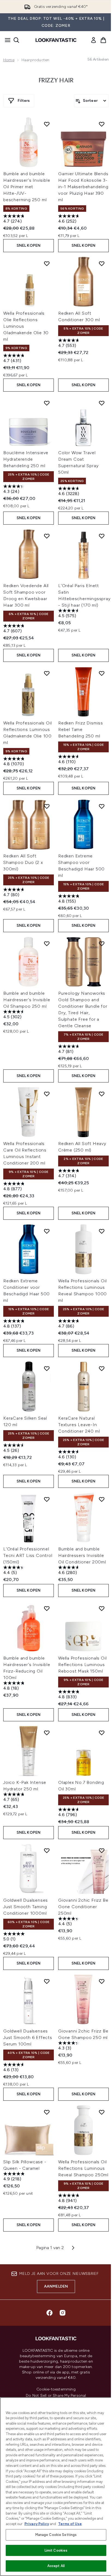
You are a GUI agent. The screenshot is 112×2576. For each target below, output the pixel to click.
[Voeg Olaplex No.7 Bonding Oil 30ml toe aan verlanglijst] (102, 1733)
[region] (56, 2487)
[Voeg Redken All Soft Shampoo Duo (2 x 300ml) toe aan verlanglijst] (47, 806)
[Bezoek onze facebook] (49, 2313)
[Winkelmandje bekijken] (103, 40)
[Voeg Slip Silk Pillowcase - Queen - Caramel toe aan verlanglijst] (47, 2112)
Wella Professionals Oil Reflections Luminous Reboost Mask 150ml (82, 1665)
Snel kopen (29, 245)
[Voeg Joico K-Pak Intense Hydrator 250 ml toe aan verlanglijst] (47, 1733)
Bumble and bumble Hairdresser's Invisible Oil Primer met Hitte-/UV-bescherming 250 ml (27, 187)
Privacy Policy (37, 2524)
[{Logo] (56, 40)
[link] (94, 40)
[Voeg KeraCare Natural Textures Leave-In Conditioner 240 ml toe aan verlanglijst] (102, 1368)
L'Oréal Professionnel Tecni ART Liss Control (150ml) (28, 1555)
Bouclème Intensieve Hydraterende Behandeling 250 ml (26, 459)
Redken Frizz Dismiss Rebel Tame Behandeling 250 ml (81, 729)
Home (9, 60)
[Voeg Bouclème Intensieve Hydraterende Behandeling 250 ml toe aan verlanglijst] (47, 403)
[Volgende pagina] (73, 2248)
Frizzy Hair (56, 81)
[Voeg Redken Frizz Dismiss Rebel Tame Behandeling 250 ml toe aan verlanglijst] (102, 673)
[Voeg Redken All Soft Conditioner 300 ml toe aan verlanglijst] (102, 264)
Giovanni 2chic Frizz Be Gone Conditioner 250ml (83, 1907)
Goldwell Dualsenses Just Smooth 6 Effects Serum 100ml (28, 2037)
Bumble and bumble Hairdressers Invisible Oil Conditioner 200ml (82, 1555)
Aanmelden (56, 2286)
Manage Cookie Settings (56, 2535)
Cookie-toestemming (56, 2389)
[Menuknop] (6, 40)
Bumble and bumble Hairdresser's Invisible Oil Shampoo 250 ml (27, 1000)
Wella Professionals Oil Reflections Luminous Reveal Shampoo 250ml (83, 2168)
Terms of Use (70, 2524)
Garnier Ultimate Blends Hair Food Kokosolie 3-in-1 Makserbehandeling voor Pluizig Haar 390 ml (83, 187)
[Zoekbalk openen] (16, 40)
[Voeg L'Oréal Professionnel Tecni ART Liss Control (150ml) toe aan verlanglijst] (47, 1499)
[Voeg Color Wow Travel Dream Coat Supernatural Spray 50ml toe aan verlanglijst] (102, 403)
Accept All (56, 2566)
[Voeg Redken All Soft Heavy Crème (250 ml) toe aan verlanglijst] (102, 1094)
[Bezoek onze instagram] (63, 2313)
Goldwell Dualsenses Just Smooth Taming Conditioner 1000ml (26, 1907)
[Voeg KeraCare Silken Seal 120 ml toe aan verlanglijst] (47, 1368)
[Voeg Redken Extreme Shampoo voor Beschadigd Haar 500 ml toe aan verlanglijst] (102, 806)
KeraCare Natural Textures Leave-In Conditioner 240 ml (79, 1425)
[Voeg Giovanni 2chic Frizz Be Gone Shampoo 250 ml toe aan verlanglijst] (102, 1981)
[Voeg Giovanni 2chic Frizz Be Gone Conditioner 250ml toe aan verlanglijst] (102, 1850)
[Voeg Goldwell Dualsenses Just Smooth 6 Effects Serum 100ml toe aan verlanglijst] (47, 1981)
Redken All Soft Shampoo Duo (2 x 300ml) (23, 862)
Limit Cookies (56, 2550)
